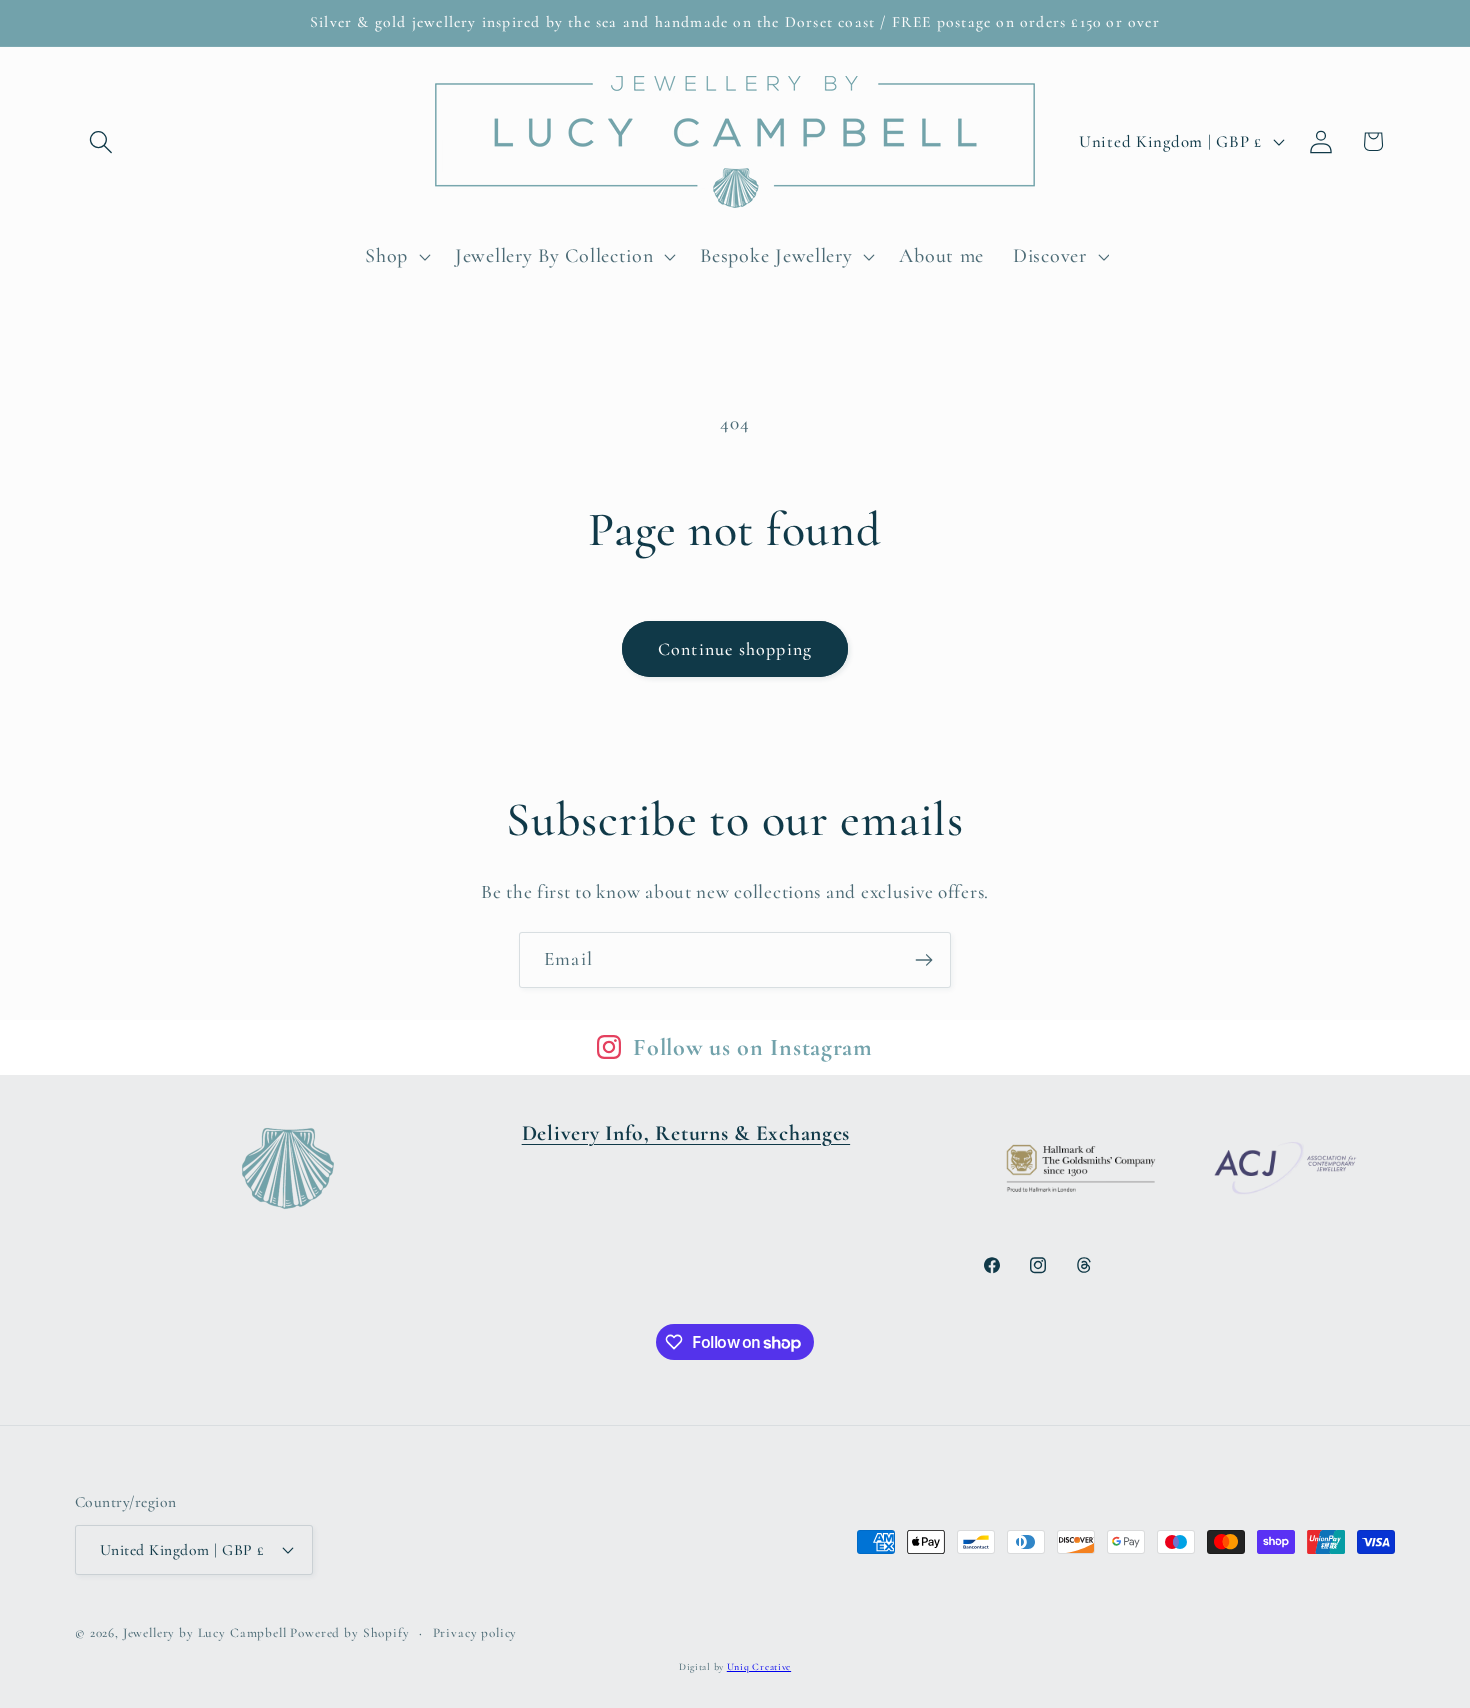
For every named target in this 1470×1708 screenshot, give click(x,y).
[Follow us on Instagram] (609, 1047)
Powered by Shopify (349, 1633)
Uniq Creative (759, 1667)
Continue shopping (735, 649)
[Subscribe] (923, 960)
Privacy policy (475, 1633)
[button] (101, 141)
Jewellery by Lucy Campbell (205, 1633)
